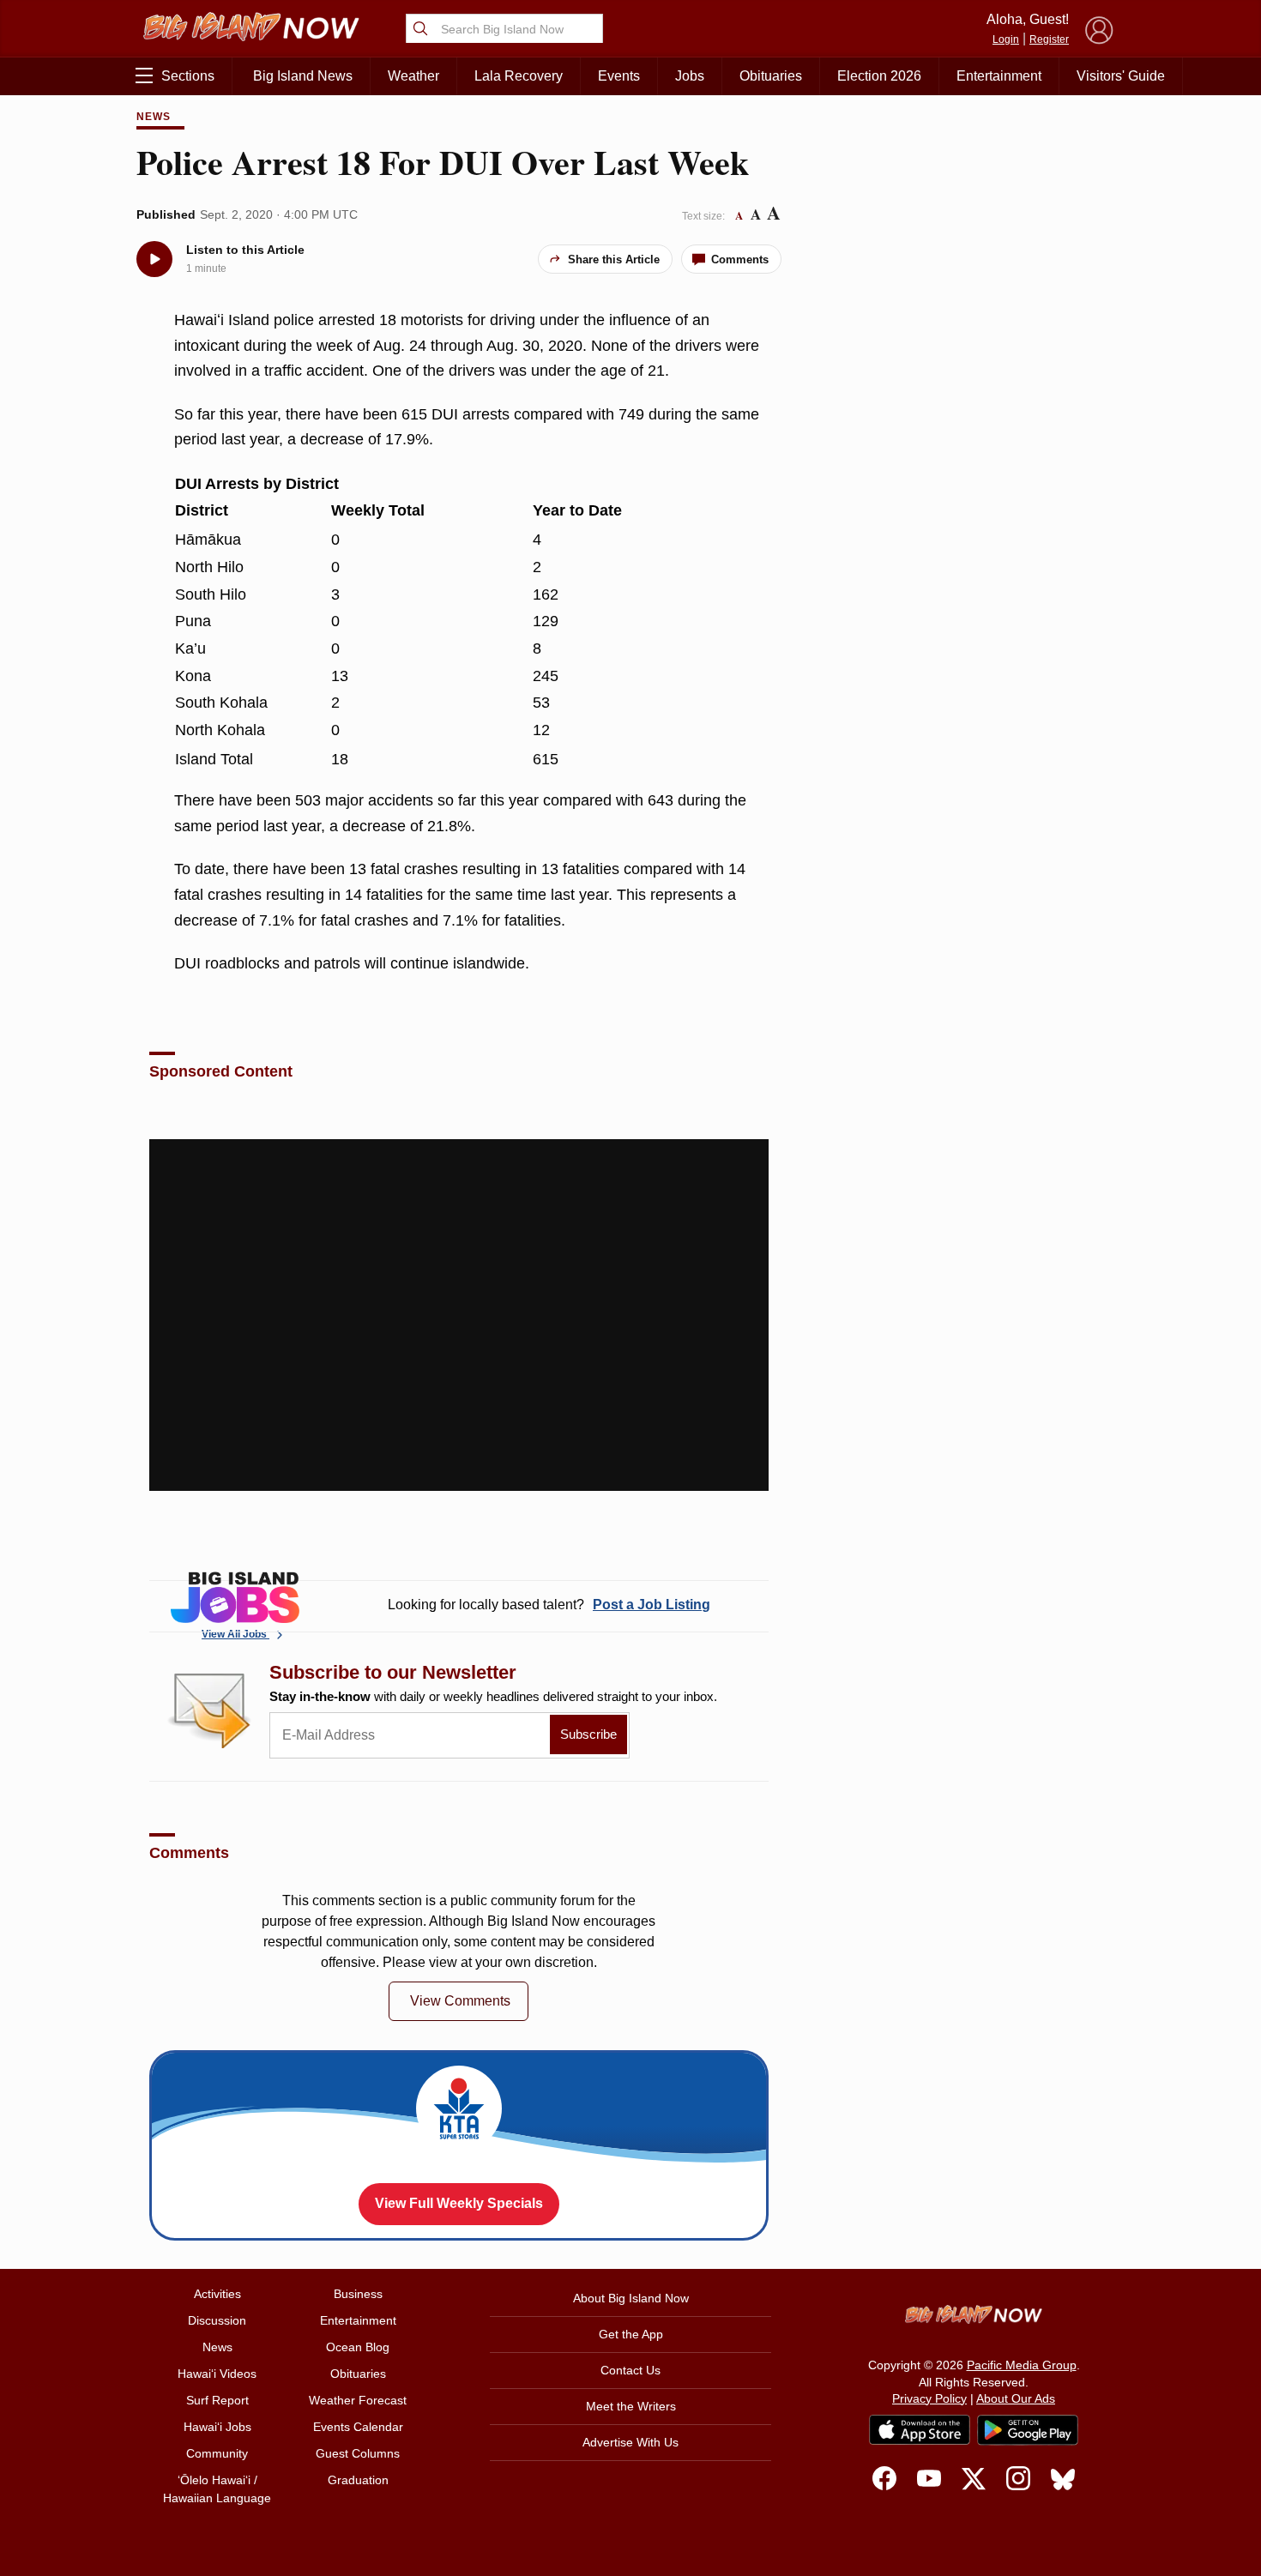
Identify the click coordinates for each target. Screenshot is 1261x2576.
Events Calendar (358, 2427)
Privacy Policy (929, 2398)
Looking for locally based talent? (549, 1605)
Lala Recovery (519, 76)
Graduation (358, 2480)
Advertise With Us (630, 2442)
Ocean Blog (358, 2347)
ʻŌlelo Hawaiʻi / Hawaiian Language (217, 2489)
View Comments (460, 2001)
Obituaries (771, 76)
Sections (188, 76)
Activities (217, 2294)
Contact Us (630, 2370)
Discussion (217, 2320)
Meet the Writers (631, 2406)
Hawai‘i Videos (217, 2374)
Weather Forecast (358, 2400)
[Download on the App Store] (920, 2430)
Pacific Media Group (1022, 2365)
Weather (413, 76)
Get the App (631, 2334)
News (154, 117)
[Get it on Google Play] (1028, 2430)
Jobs (690, 76)
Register (1049, 39)
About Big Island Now (631, 2298)
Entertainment (999, 76)
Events (619, 76)
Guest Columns (358, 2453)
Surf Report (217, 2400)
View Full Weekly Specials (459, 2203)
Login (1006, 39)
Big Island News (303, 76)
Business (358, 2294)
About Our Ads (1016, 2398)
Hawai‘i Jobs (217, 2427)
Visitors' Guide (1121, 76)
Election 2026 (879, 76)
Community (217, 2453)
